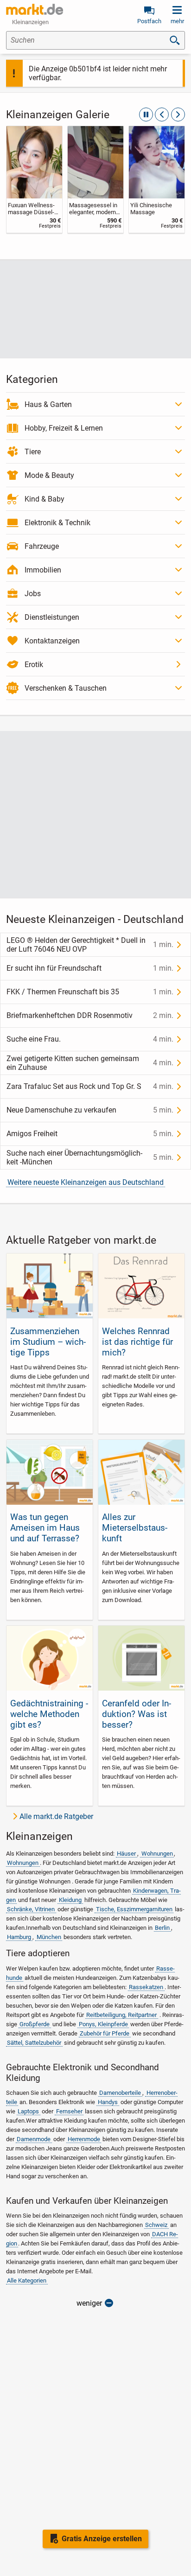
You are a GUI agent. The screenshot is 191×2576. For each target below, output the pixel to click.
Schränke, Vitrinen (31, 1909)
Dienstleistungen (52, 617)
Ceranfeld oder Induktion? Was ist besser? (137, 1714)
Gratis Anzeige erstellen (102, 2539)
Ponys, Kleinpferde (103, 2024)
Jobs (33, 594)
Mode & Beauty (49, 475)
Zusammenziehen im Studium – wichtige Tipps (48, 1342)
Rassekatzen (146, 1987)
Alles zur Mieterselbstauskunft (135, 1528)
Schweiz (156, 2225)
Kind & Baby (45, 499)
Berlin (162, 1928)
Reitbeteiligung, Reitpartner (121, 2015)
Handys (108, 2102)
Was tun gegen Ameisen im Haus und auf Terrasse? (45, 1528)
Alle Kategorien (27, 2280)
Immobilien (43, 570)
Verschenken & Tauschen (66, 688)
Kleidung (70, 1900)
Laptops (28, 2111)
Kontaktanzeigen (52, 641)
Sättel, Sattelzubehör (34, 2043)
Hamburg (19, 1937)
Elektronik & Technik (57, 523)
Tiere (33, 452)
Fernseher (69, 2111)
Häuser (126, 1854)
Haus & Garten (48, 404)
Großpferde (35, 2024)
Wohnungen (157, 1854)
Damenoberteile (120, 2093)
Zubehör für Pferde (105, 2033)
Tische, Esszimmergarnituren (134, 1909)
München (49, 1937)
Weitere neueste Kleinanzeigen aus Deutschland (86, 1182)
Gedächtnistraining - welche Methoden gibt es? (49, 1714)
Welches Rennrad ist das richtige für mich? (137, 1342)
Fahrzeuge (42, 546)
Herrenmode (84, 2139)
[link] (34, 179)
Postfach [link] (149, 21)
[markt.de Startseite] (35, 9)
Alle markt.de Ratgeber (56, 1816)
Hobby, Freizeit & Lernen (64, 428)
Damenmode (34, 2139)
